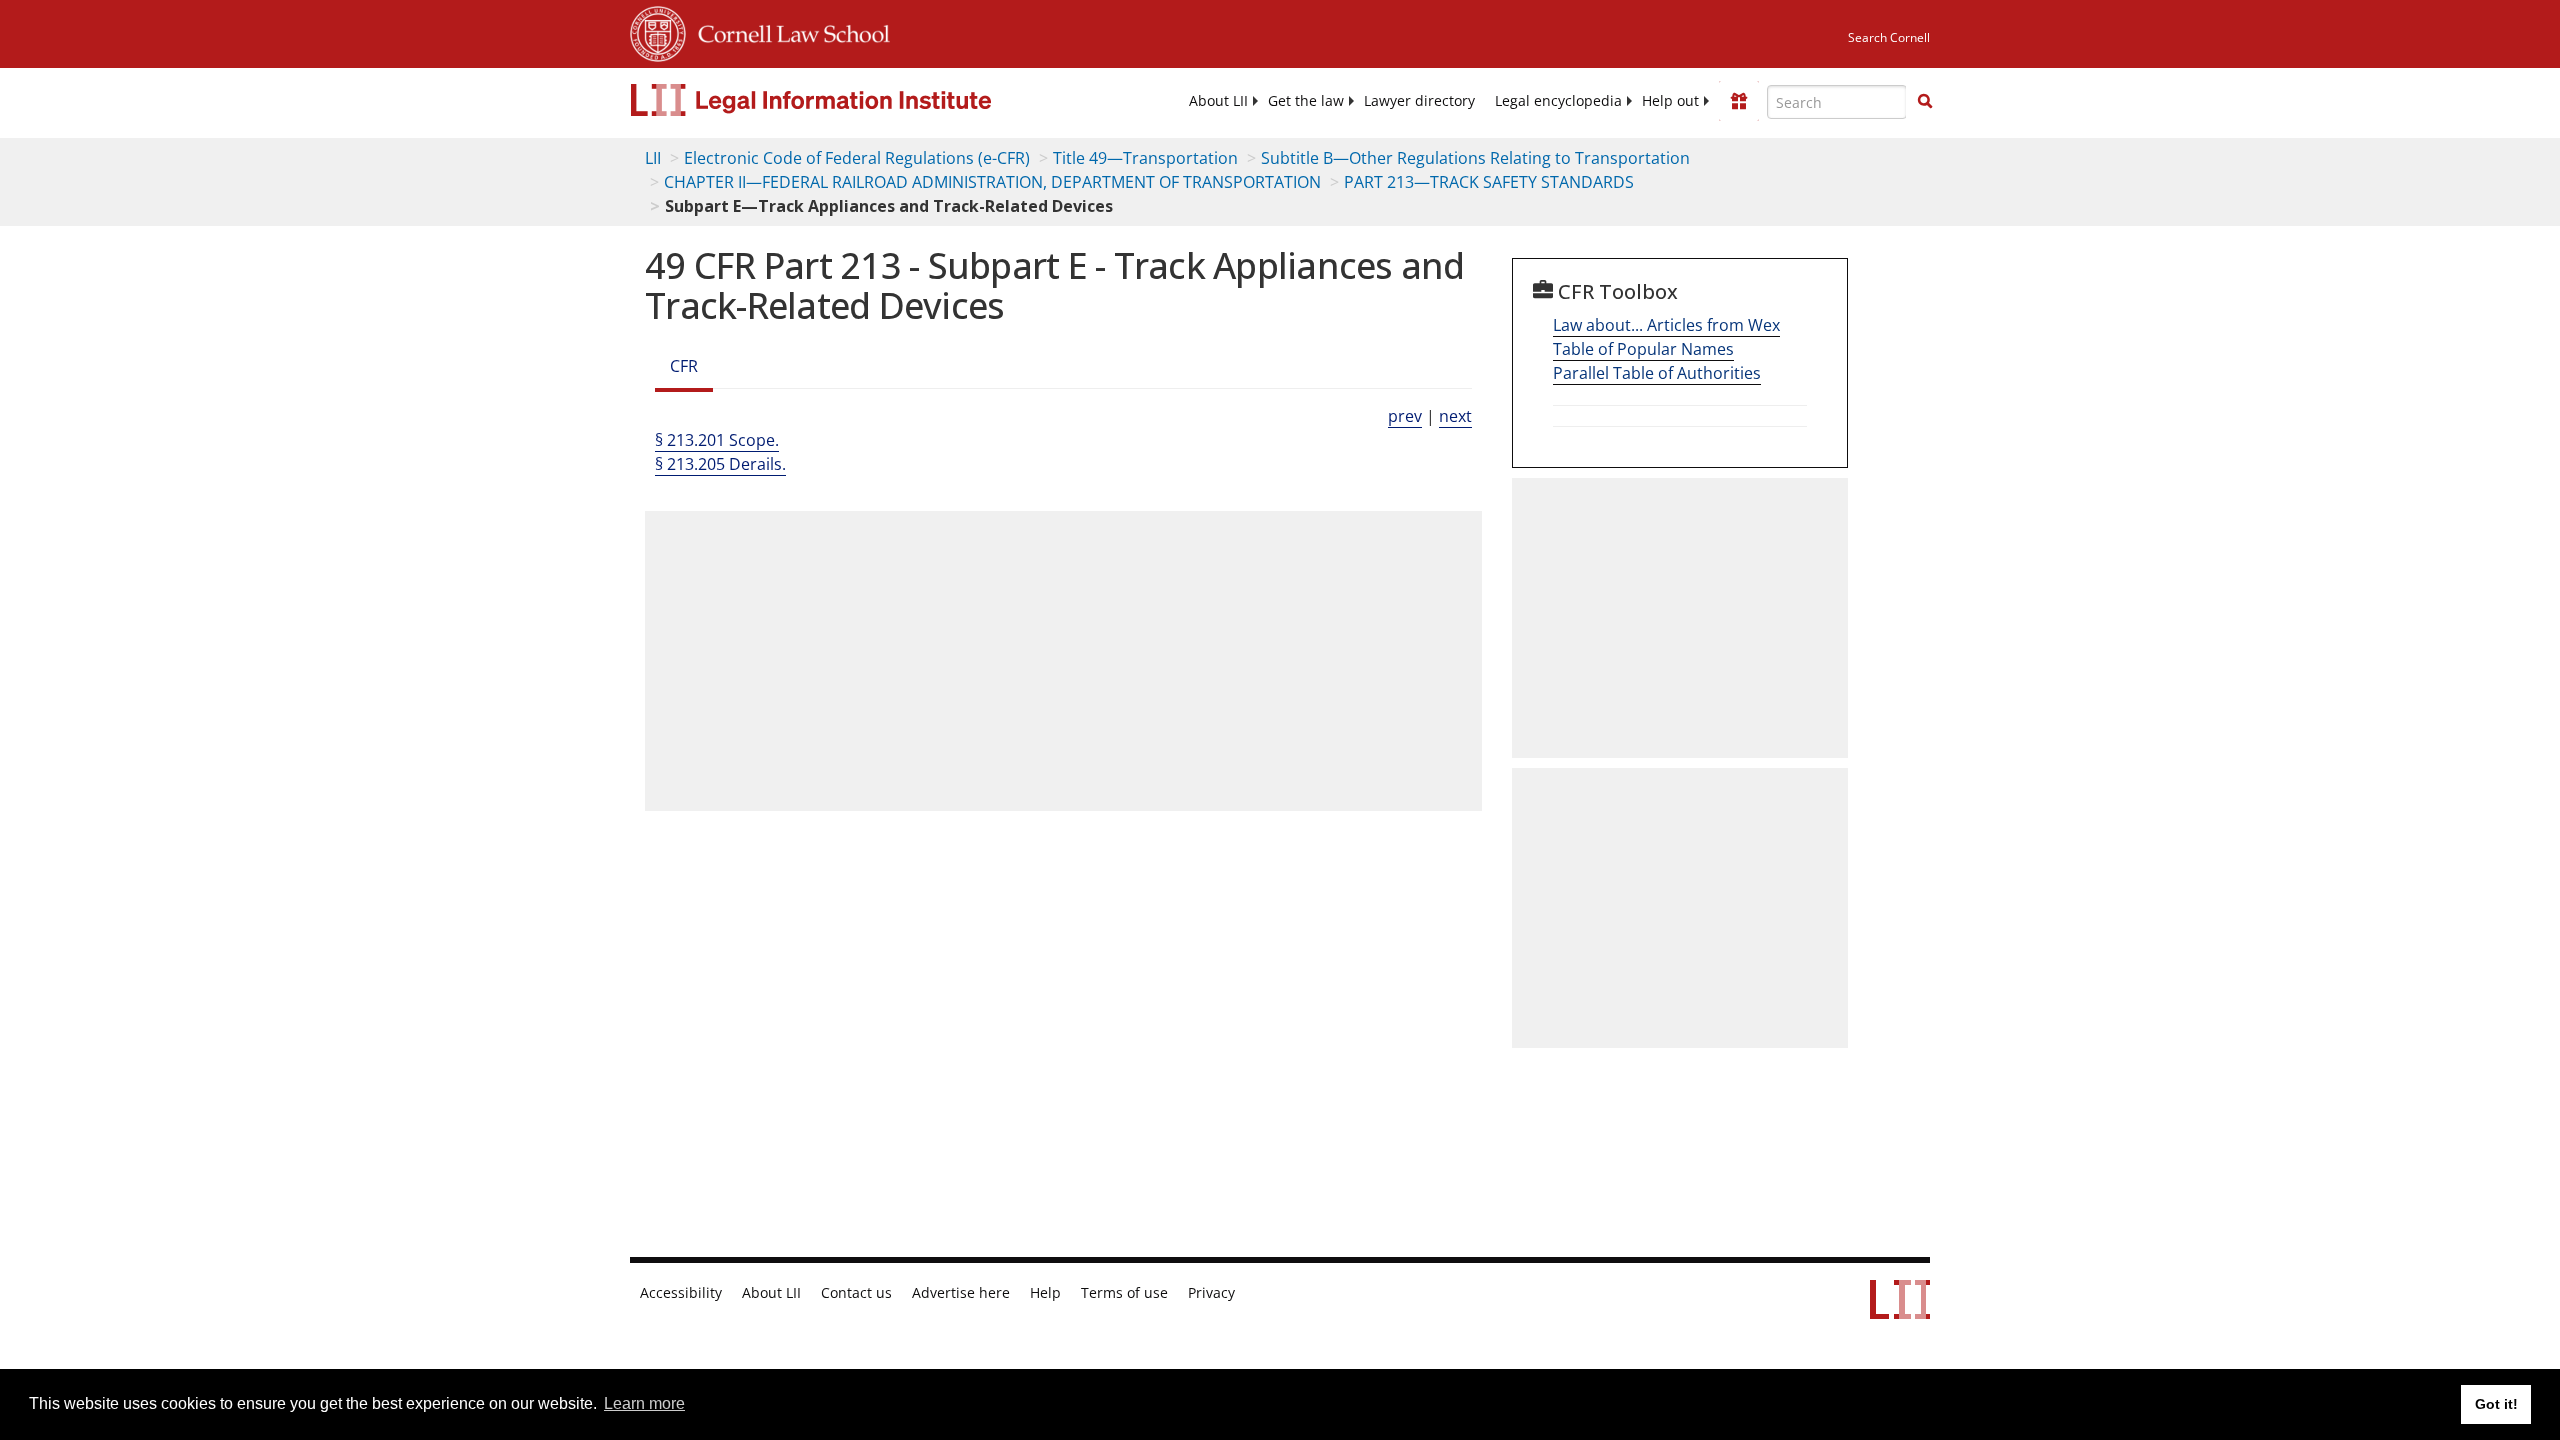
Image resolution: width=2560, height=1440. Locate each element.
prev (1405, 416)
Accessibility (681, 1293)
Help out (1670, 101)
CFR (684, 366)
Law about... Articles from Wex (1666, 325)
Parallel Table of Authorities (1657, 373)
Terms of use (1124, 1293)
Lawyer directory (1419, 101)
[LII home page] (1900, 1309)
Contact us (856, 1293)
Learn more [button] (644, 1403)
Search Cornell (1889, 37)
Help (1045, 1293)
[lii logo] (855, 100)
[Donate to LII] (1739, 101)
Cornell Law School (788, 31)
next (1455, 416)
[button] (1925, 101)
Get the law (1306, 101)
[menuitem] (1218, 101)
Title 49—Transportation (1145, 158)
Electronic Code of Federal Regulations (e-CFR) (857, 158)
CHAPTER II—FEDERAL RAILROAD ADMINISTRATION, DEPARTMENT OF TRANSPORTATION (992, 182)
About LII (1218, 101)
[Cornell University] (658, 31)
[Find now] (1925, 102)
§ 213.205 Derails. (720, 464)
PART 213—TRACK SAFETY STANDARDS (1489, 182)
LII (653, 158)
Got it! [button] (2496, 1404)
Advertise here (961, 1293)
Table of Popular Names (1643, 349)
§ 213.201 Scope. (717, 440)
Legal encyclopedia (1558, 101)
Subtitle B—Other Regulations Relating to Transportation (1475, 158)
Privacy (1211, 1293)
